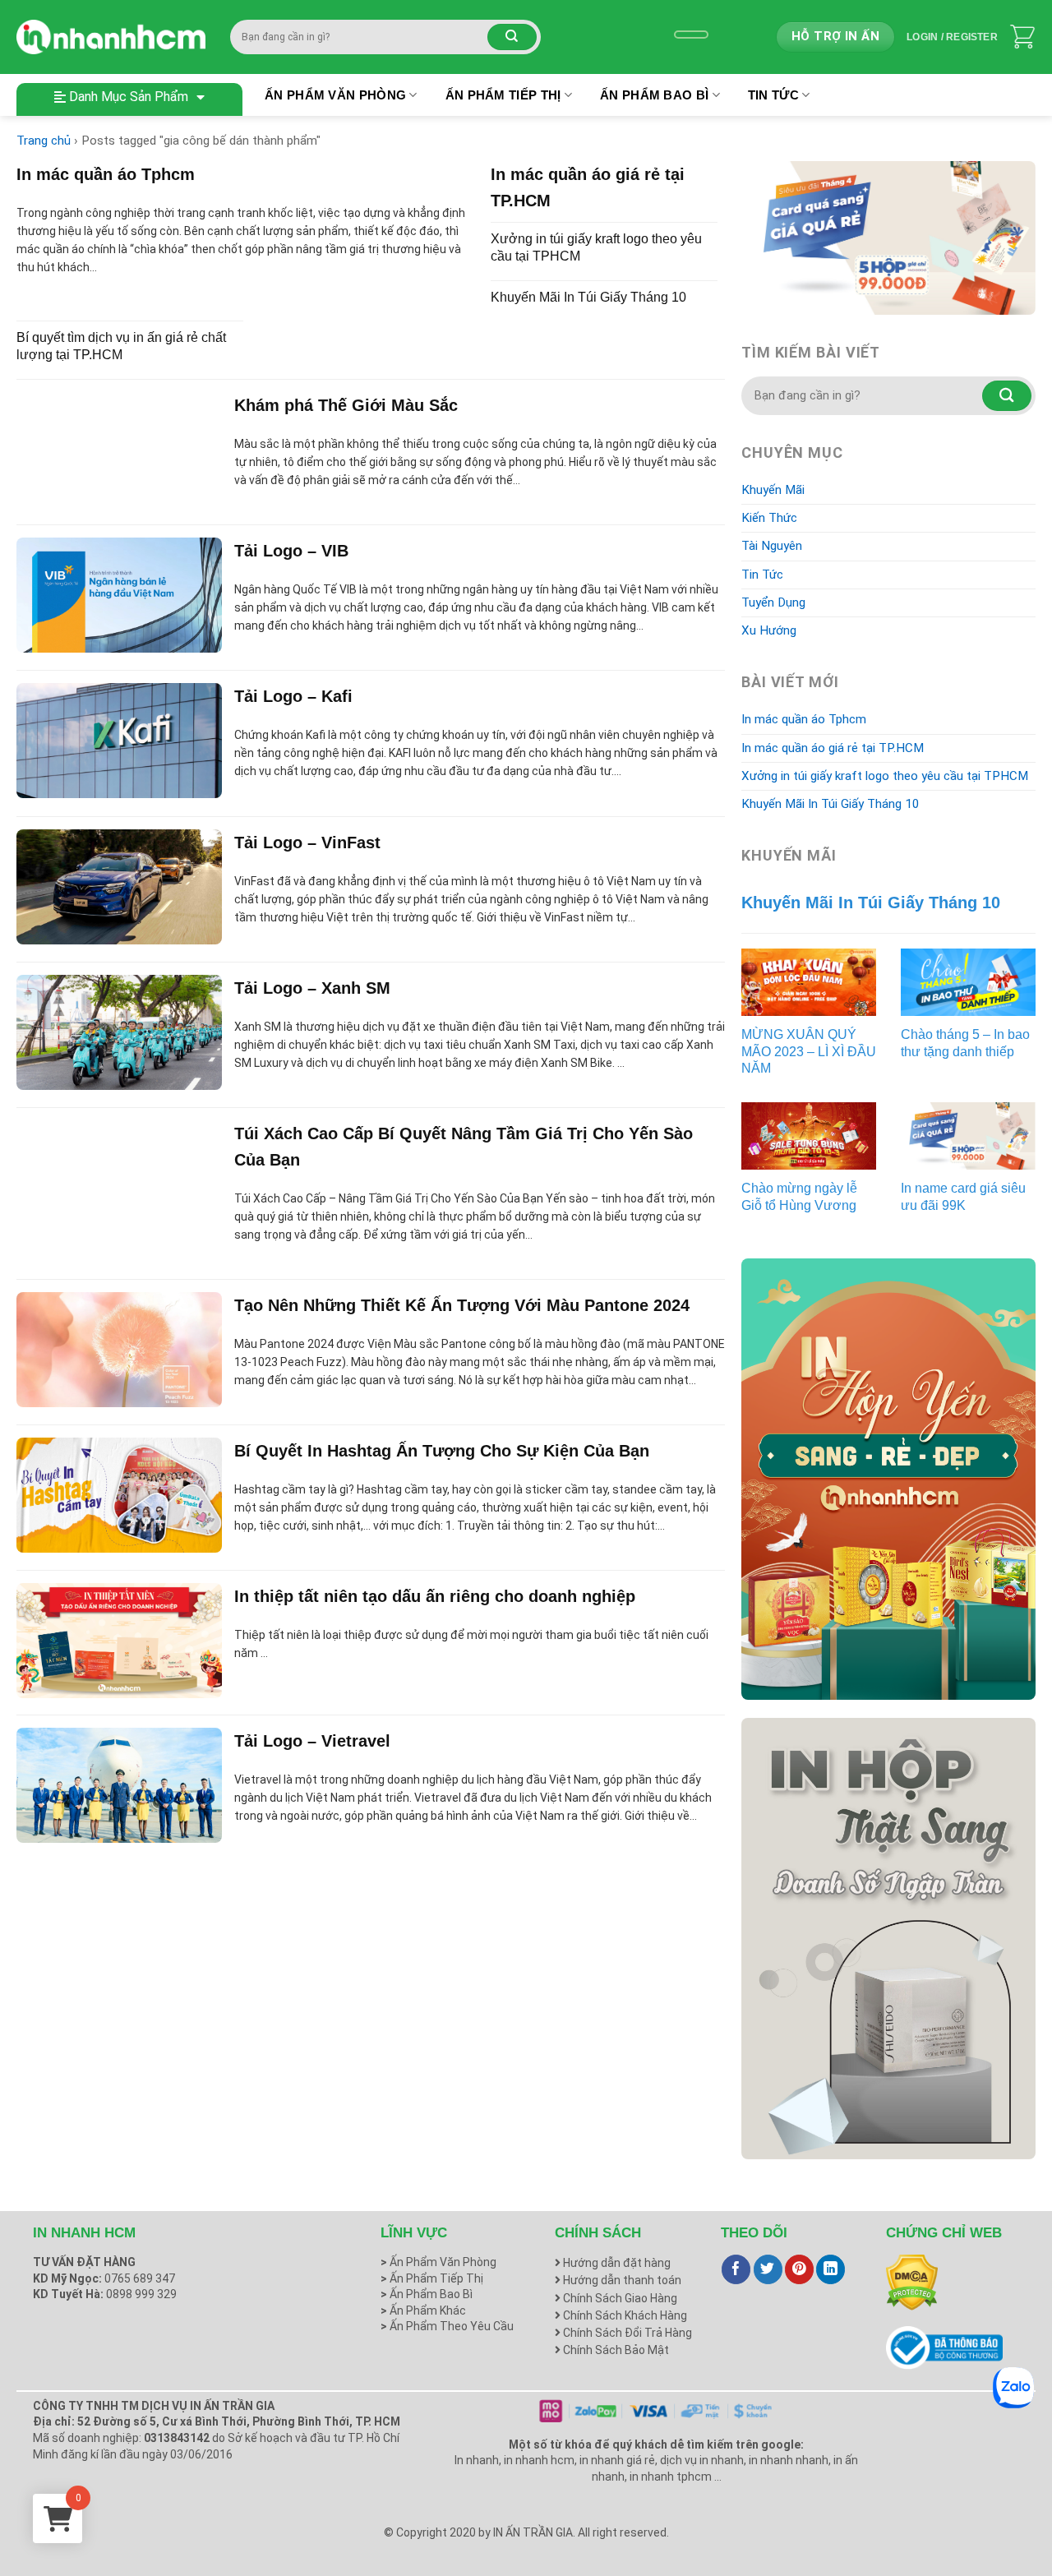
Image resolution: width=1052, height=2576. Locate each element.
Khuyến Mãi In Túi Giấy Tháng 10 (831, 804)
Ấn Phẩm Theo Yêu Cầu (447, 2326)
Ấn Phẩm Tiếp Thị (503, 95)
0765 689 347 (140, 2278)
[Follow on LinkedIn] (831, 2269)
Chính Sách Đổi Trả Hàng (626, 2333)
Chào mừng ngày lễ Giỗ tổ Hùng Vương (799, 1197)
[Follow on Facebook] (736, 2269)
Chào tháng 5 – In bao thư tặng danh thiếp (965, 1043)
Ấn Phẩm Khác (423, 2311)
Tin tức (773, 95)
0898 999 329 (141, 2294)
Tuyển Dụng (773, 602)
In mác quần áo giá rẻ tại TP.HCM (833, 748)
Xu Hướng (769, 630)
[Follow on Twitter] (768, 2269)
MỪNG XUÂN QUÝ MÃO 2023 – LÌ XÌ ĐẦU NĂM (809, 1052)
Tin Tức (762, 575)
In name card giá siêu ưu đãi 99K (963, 1197)
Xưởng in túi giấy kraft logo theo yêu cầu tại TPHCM (885, 776)
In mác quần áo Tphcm (804, 719)
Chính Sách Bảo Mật (615, 2350)
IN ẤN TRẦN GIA (533, 2532)
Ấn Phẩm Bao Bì (654, 95)
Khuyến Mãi (773, 490)
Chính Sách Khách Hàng (624, 2315)
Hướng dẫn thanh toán (621, 2280)
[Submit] (512, 37)
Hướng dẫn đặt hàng (616, 2263)
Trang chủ (44, 141)
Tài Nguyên (772, 546)
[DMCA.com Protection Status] (912, 2282)
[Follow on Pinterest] (799, 2269)
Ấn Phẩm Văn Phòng (335, 95)
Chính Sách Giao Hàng (619, 2298)
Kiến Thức (769, 518)
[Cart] (1022, 37)
